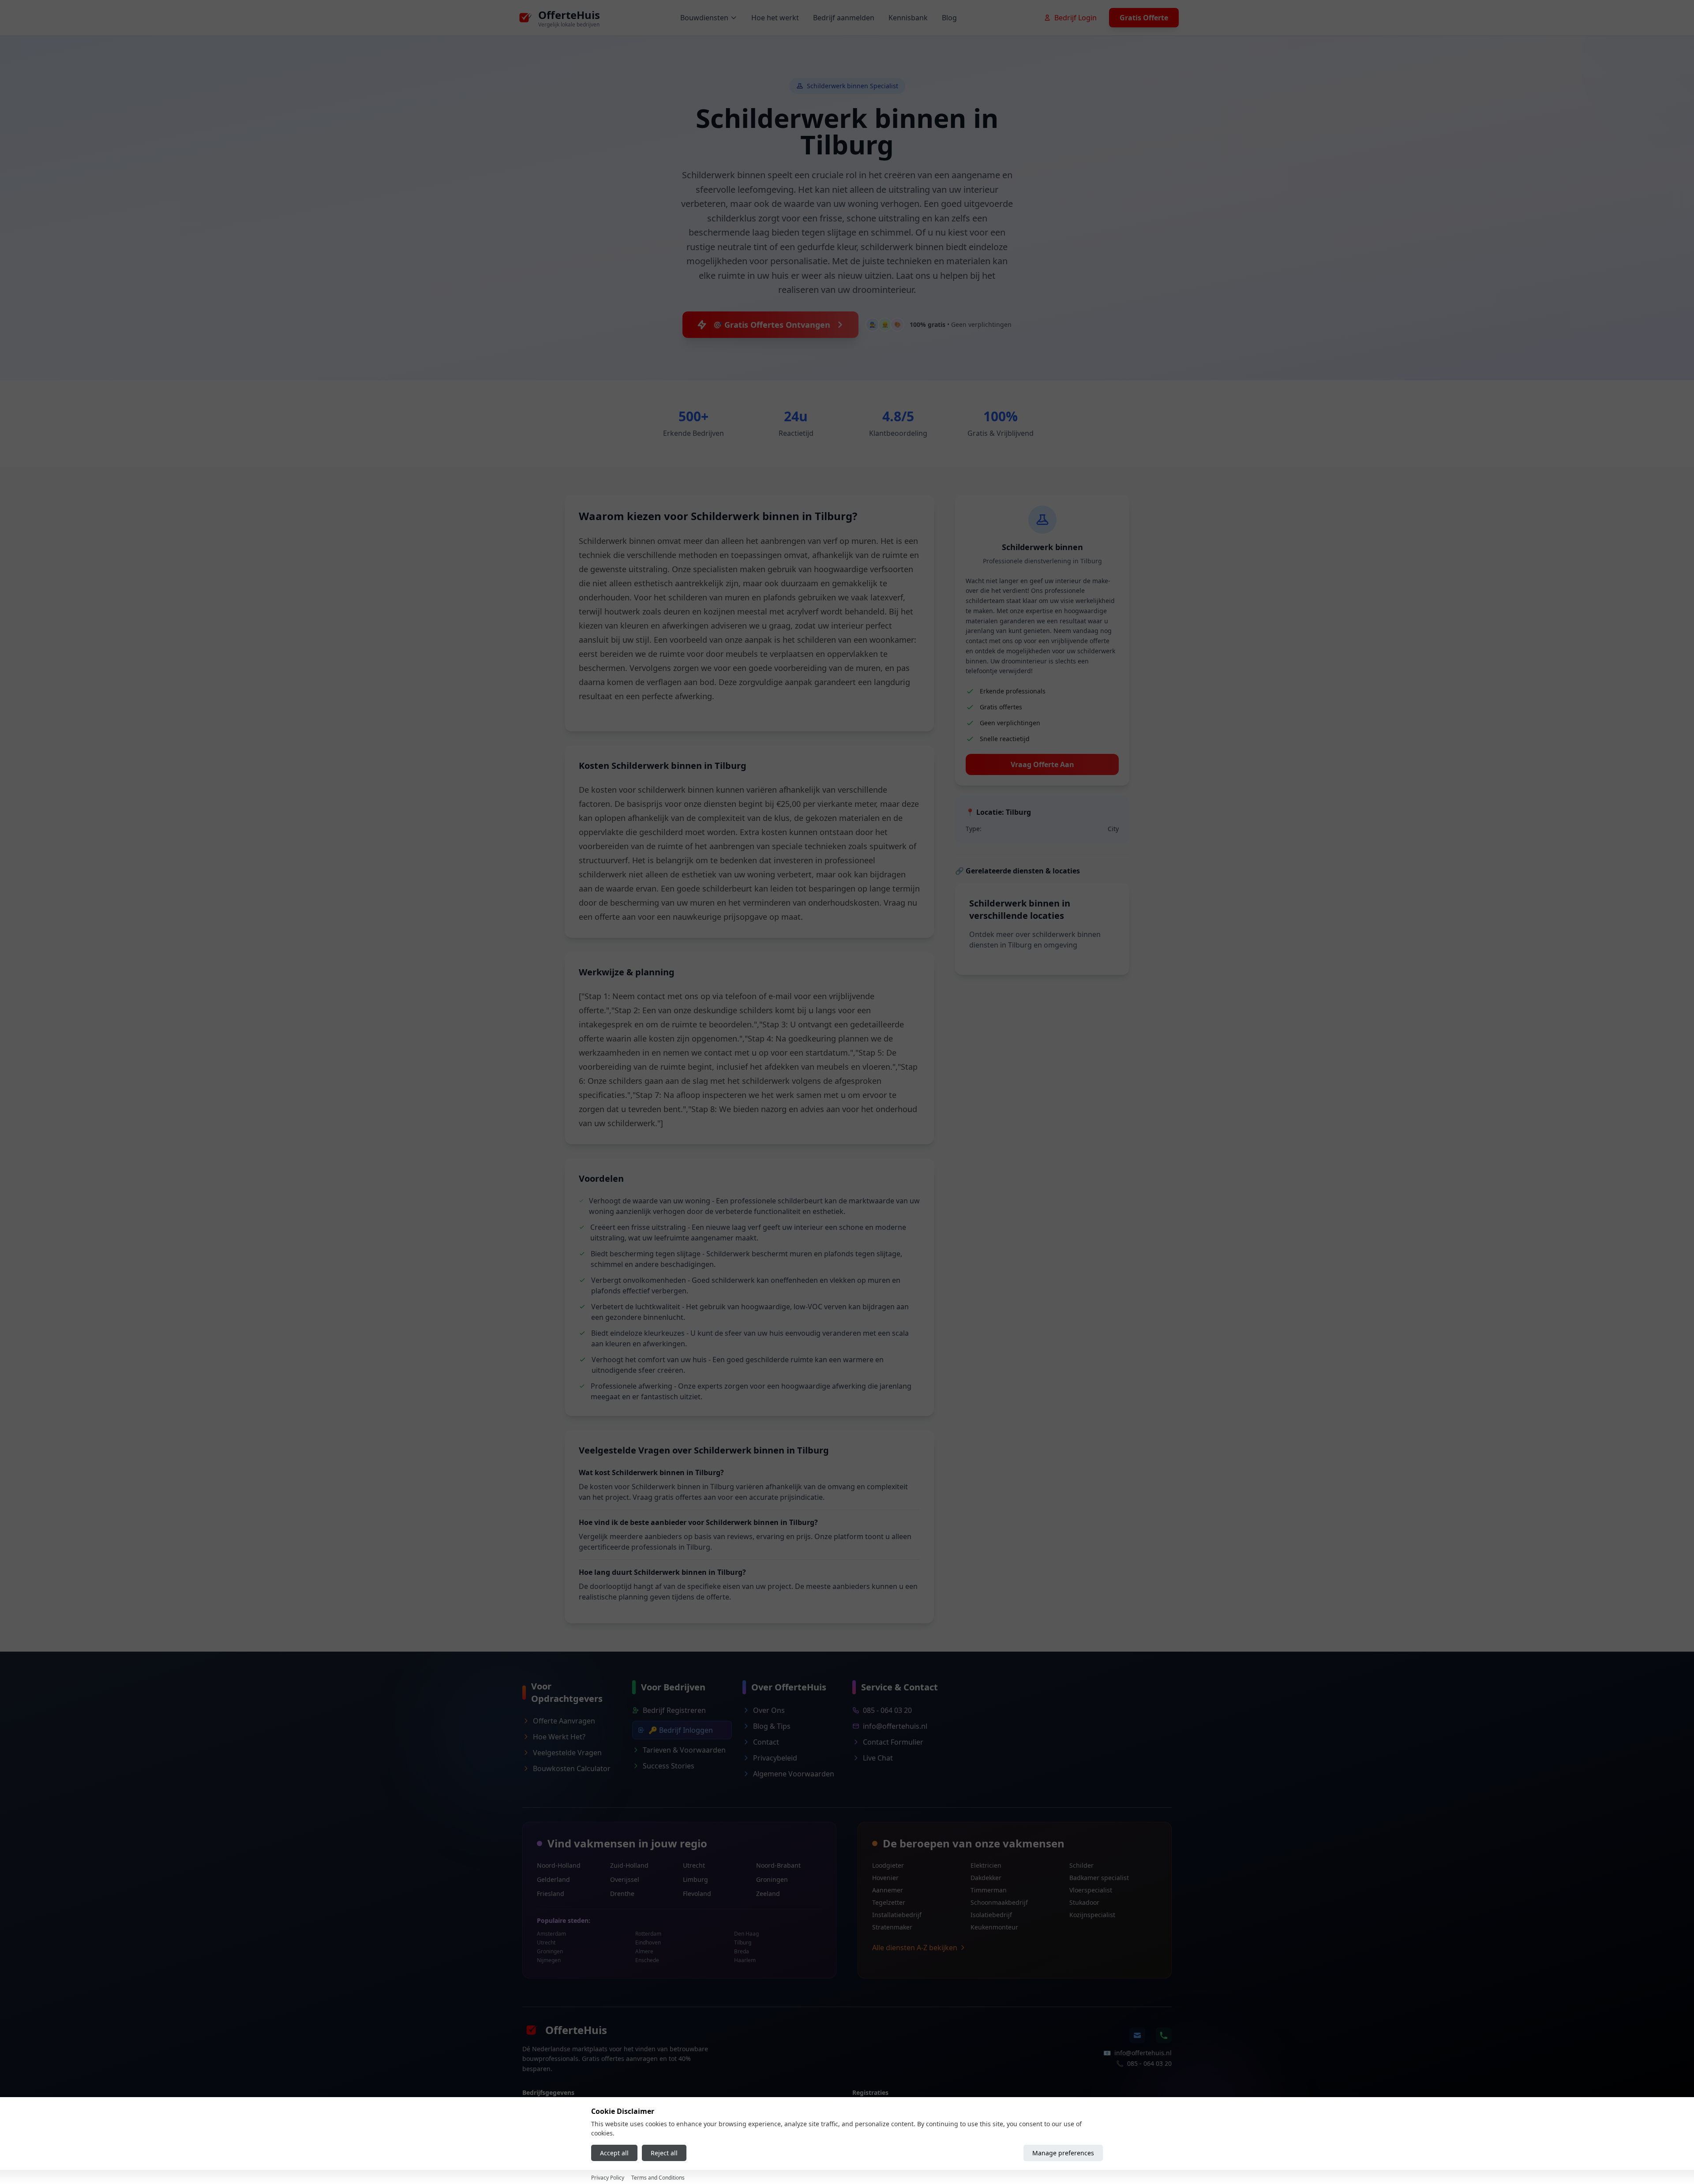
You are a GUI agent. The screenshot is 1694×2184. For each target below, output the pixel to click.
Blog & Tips (772, 1726)
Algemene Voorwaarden (794, 1774)
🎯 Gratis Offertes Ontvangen (771, 325)
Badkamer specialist (1099, 1878)
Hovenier (885, 1878)
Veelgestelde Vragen (567, 1753)
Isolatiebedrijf (991, 1915)
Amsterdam (551, 1934)
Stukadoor (1084, 1902)
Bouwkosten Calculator (572, 1768)
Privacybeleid (775, 1758)
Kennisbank (908, 18)
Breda (742, 1952)
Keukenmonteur (994, 1927)
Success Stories (669, 1766)
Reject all (664, 2153)
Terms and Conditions (658, 2178)
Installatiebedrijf (897, 1915)
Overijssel (625, 1879)
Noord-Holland (559, 1865)
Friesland (551, 1894)
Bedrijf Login (1076, 18)
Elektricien (986, 1865)
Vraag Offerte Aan (1042, 764)
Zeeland (768, 1894)
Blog (949, 18)
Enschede (647, 1960)
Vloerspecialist (1091, 1890)
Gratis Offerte (1144, 18)
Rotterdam (648, 1934)
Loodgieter (888, 1865)
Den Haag (746, 1934)
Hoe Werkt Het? (559, 1737)
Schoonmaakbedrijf (999, 1902)
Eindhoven (648, 1943)
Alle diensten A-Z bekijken (915, 1948)
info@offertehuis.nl (895, 1726)
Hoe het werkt (775, 18)
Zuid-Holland (629, 1865)
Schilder (1081, 1865)
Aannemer (888, 1890)
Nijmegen (549, 1960)
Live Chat (878, 1758)
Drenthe (622, 1894)
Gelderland (553, 1879)
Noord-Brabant (778, 1865)
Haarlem (745, 1960)
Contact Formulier (893, 1742)
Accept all (614, 2153)
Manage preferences (1063, 2153)
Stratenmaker (892, 1927)
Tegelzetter (889, 1902)
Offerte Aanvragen (564, 1721)
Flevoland (697, 1894)
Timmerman (989, 1890)
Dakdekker (986, 1878)
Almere (644, 1952)
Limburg (695, 1879)
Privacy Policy (608, 2178)
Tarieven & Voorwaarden (684, 1750)
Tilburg (743, 1943)
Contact (766, 1742)
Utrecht (694, 1865)
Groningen (772, 1879)
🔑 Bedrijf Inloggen (681, 1730)
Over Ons (769, 1710)
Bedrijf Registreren (674, 1710)
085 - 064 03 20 (887, 1710)
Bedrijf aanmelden (844, 18)
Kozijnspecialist (1092, 1915)
